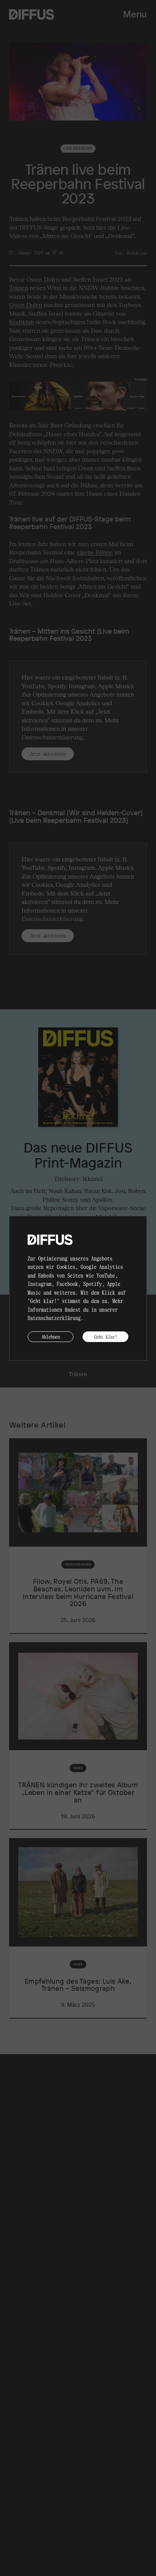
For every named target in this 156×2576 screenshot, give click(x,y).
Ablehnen (51, 1337)
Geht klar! (106, 1337)
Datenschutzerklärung (54, 1318)
